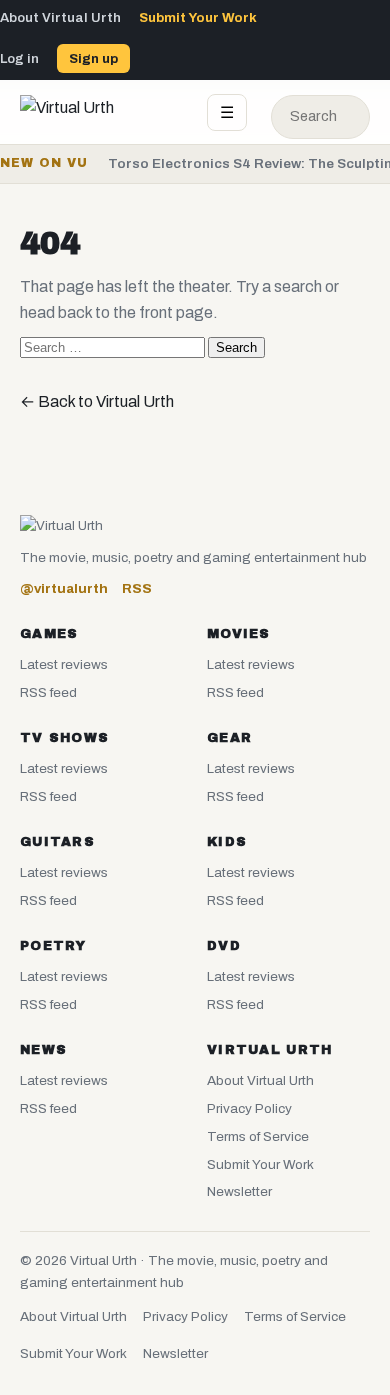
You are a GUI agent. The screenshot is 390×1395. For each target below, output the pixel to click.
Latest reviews (64, 664)
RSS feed (48, 692)
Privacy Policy (249, 1108)
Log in (19, 58)
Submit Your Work (198, 17)
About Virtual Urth (60, 17)
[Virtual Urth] (101, 112)
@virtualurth (64, 588)
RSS (137, 588)
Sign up (93, 58)
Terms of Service (258, 1136)
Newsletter (239, 1191)
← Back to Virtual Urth (97, 401)
